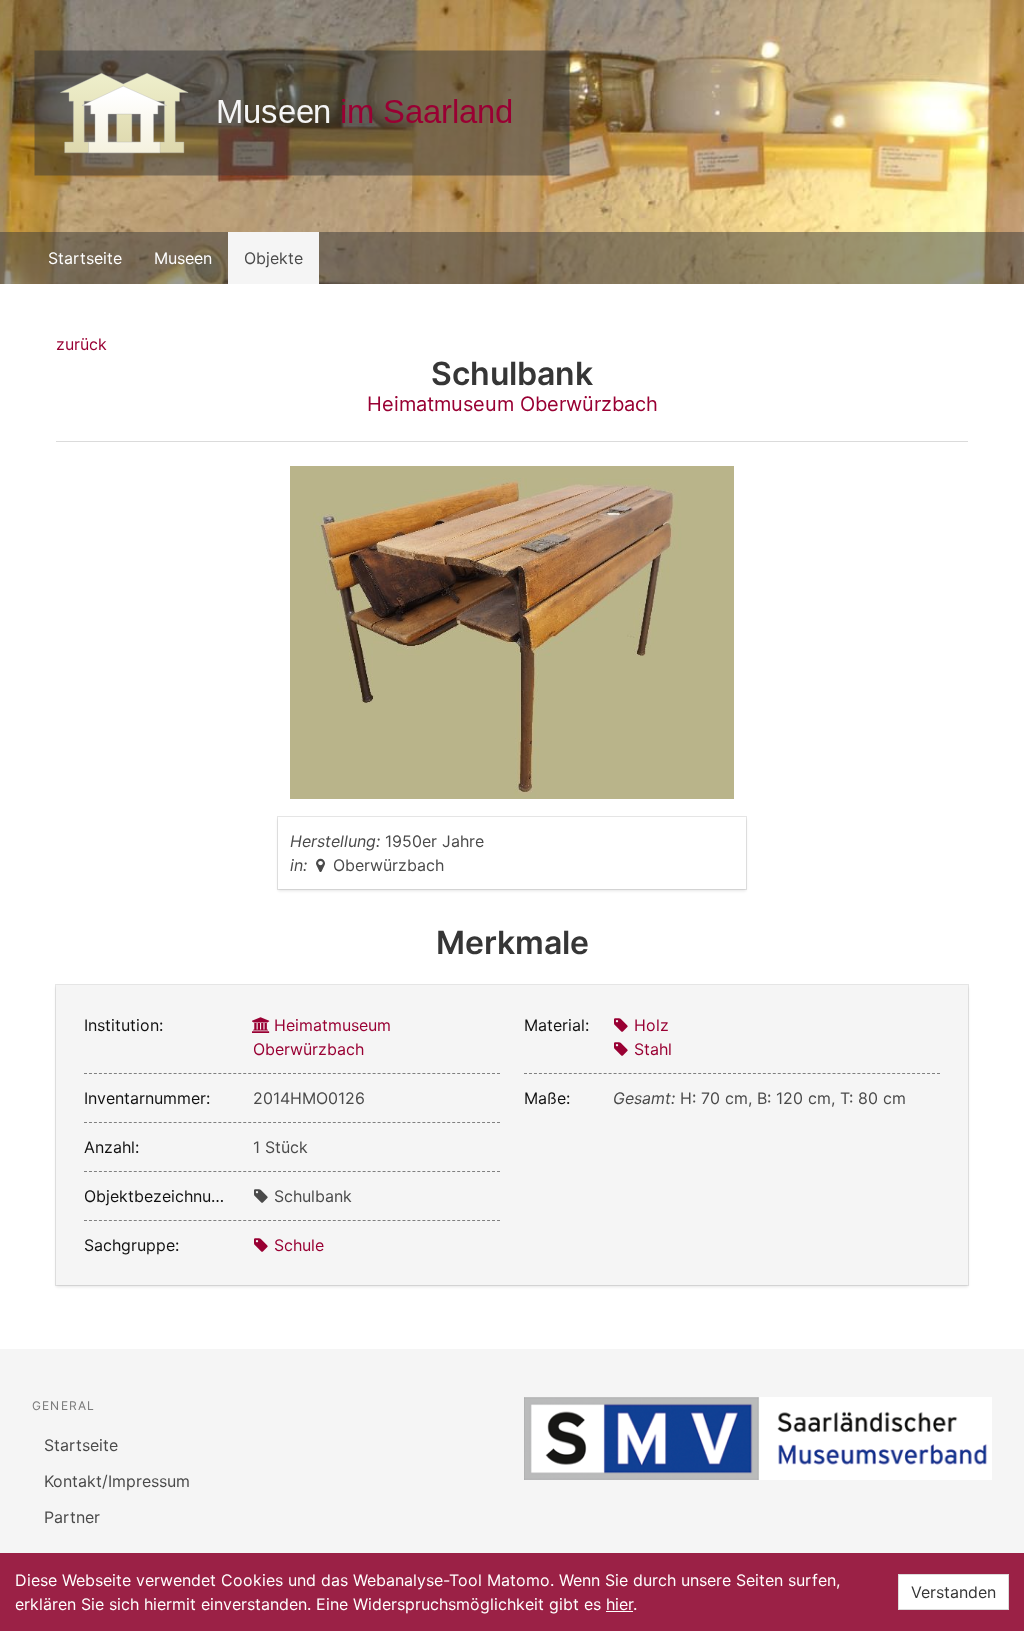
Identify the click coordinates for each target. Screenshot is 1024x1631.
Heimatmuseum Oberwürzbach (512, 404)
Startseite (85, 258)
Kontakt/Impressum (117, 1481)
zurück (81, 344)
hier (619, 1604)
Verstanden (953, 1592)
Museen (183, 258)
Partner (72, 1517)
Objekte (273, 258)
